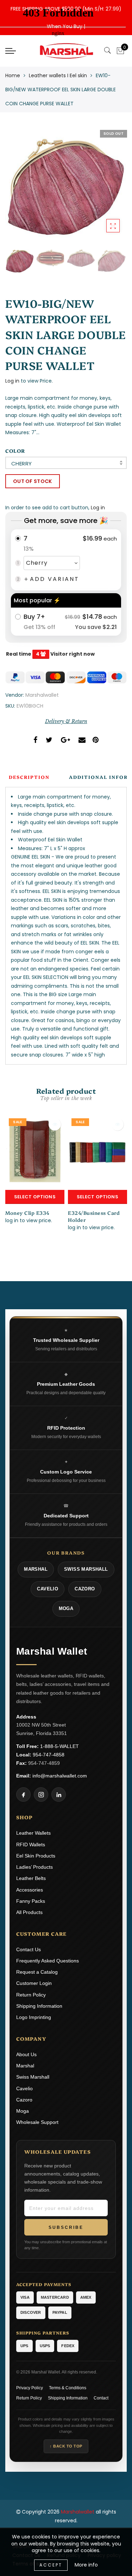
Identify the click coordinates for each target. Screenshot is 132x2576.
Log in (12, 381)
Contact (101, 2398)
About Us (26, 2054)
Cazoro (24, 2100)
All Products (29, 1912)
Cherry (21, 463)
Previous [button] (18, 191)
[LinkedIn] (59, 1794)
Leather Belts (31, 1878)
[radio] (66, 560)
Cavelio (24, 2088)
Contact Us (29, 1949)
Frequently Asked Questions (48, 1961)
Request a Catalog (37, 1972)
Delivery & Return (66, 721)
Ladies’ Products (34, 1867)
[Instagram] (41, 1794)
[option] (66, 187)
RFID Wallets (31, 1845)
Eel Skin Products (36, 1856)
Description (29, 777)
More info (86, 2565)
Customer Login (34, 1983)
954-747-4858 (49, 1755)
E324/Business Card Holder (94, 1216)
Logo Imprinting (34, 2017)
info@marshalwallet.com (60, 1776)
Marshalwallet (42, 695)
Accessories (30, 1890)
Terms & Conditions (68, 2388)
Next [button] (105, 191)
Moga (23, 2111)
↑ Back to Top (66, 2446)
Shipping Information (39, 2006)
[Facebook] (23, 1794)
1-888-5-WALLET (59, 1746)
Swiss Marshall (33, 2077)
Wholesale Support (37, 2122)
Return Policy (31, 1995)
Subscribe (66, 2227)
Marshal (25, 2066)
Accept (51, 2565)
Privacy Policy (30, 2388)
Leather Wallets (33, 1833)
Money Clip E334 (27, 1213)
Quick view (55, 1124)
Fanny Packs (31, 1901)
